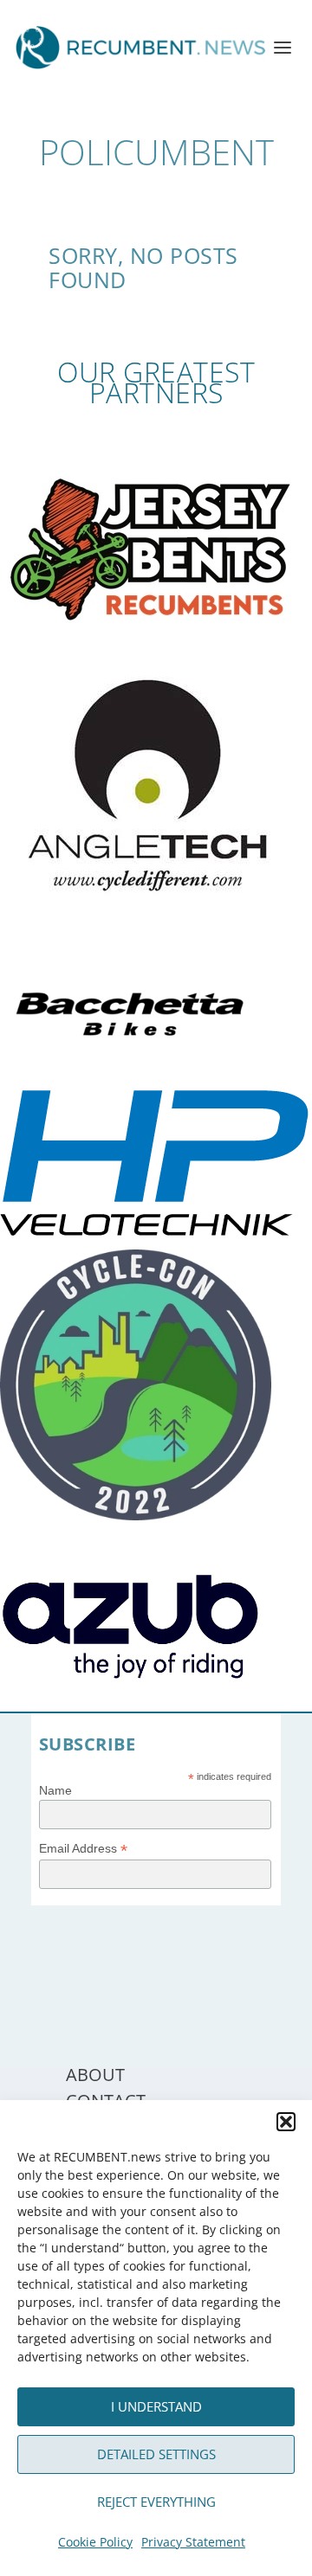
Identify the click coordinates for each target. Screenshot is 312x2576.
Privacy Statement (193, 2542)
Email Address (83, 1849)
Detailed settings (156, 2454)
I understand (156, 2406)
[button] (286, 2122)
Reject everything (156, 2502)
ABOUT (95, 2075)
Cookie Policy (95, 2542)
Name (55, 1790)
